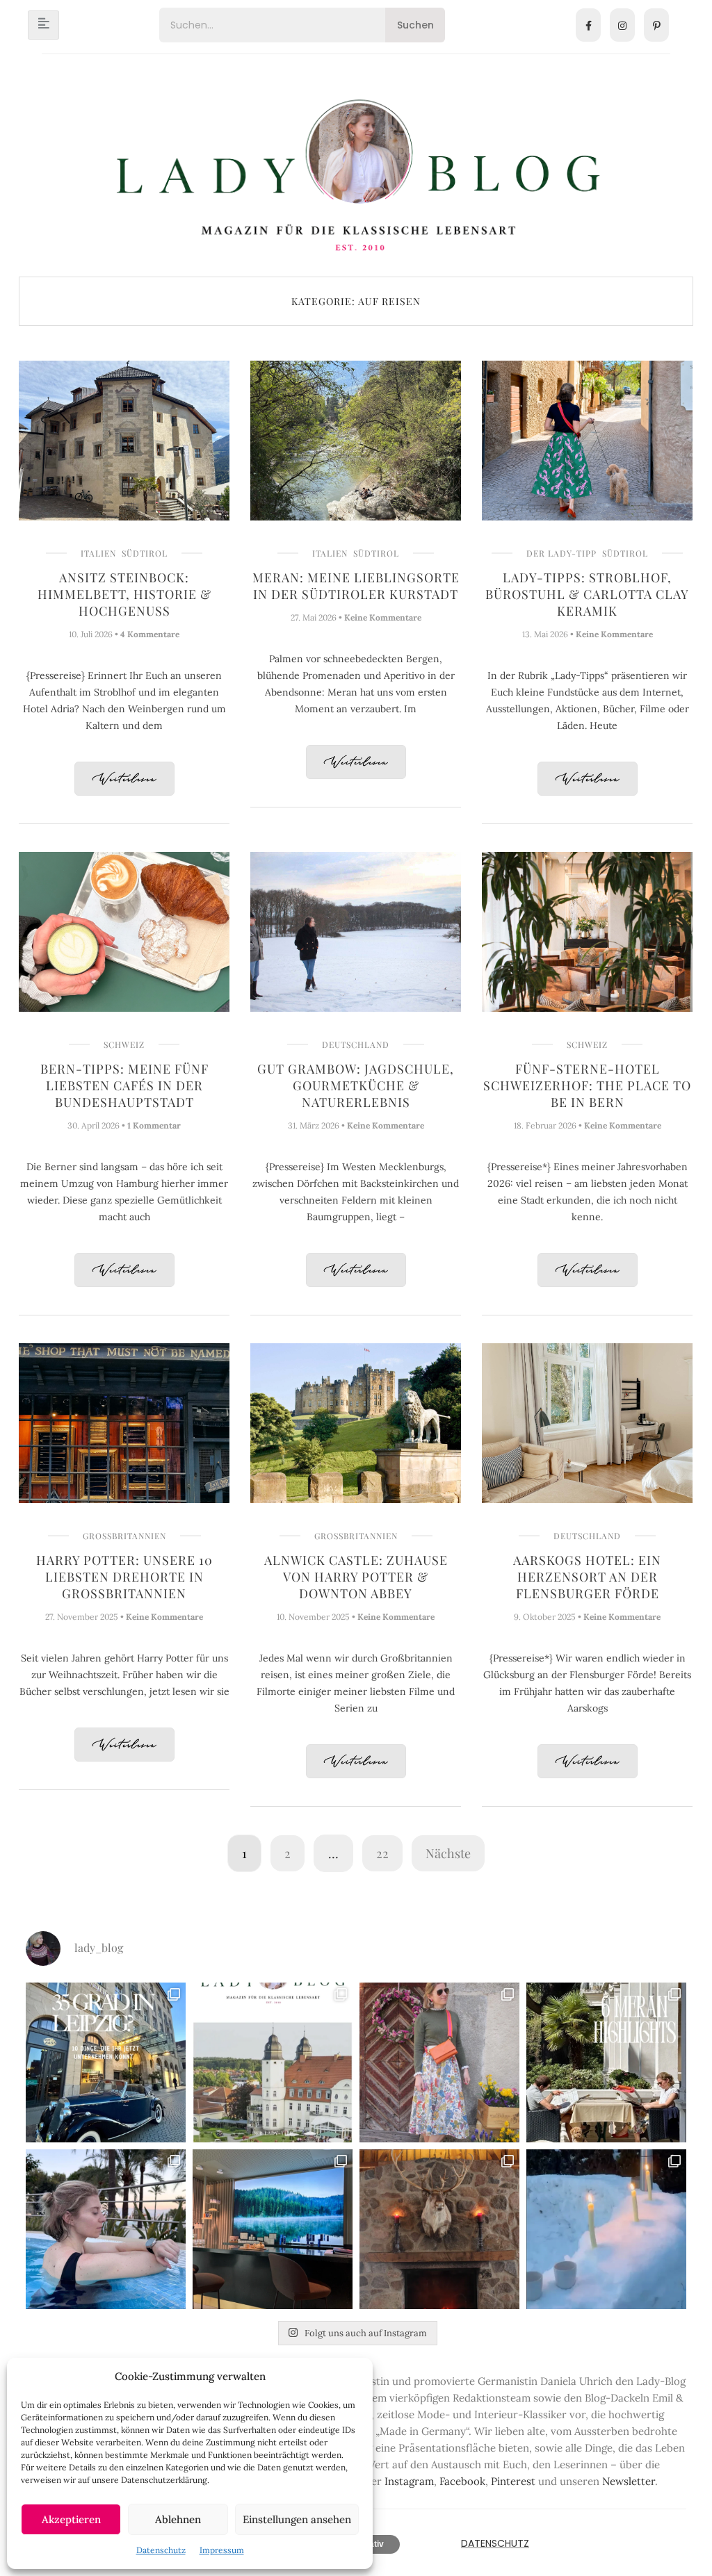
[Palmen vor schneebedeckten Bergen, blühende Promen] (606, 2062)
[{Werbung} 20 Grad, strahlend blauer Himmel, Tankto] (106, 2229)
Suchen (415, 25)
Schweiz (124, 1044)
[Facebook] (588, 25)
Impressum (222, 2550)
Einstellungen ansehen (297, 2519)
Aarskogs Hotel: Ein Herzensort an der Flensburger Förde (587, 1577)
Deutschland (356, 1044)
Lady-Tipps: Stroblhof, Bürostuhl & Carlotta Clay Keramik (587, 594)
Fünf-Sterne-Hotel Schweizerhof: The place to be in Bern (587, 1085)
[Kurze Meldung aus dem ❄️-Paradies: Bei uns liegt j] (606, 2229)
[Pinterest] (656, 25)
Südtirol (145, 553)
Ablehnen (178, 2519)
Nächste (448, 1853)
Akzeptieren (71, 2519)
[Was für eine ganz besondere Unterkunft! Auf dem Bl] (439, 2062)
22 (382, 1853)
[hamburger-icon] (43, 25)
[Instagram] (622, 25)
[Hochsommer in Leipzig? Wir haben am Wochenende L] (106, 2062)
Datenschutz (161, 2550)
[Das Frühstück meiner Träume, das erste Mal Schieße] (439, 2229)
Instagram (409, 2481)
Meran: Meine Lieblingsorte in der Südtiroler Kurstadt (356, 586)
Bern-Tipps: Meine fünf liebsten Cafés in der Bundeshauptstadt (124, 1085)
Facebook (462, 2481)
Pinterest (513, 2481)
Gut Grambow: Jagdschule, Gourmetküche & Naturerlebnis (356, 1085)
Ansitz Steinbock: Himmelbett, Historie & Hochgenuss (124, 594)
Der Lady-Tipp (561, 553)
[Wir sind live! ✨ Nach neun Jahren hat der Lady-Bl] (273, 2062)
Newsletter (629, 2481)
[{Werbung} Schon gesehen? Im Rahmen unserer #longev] (273, 2229)
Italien (98, 553)
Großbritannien (124, 1536)
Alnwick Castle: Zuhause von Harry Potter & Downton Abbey (356, 1577)
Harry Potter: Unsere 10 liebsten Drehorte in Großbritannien (124, 1577)
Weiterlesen (124, 779)
